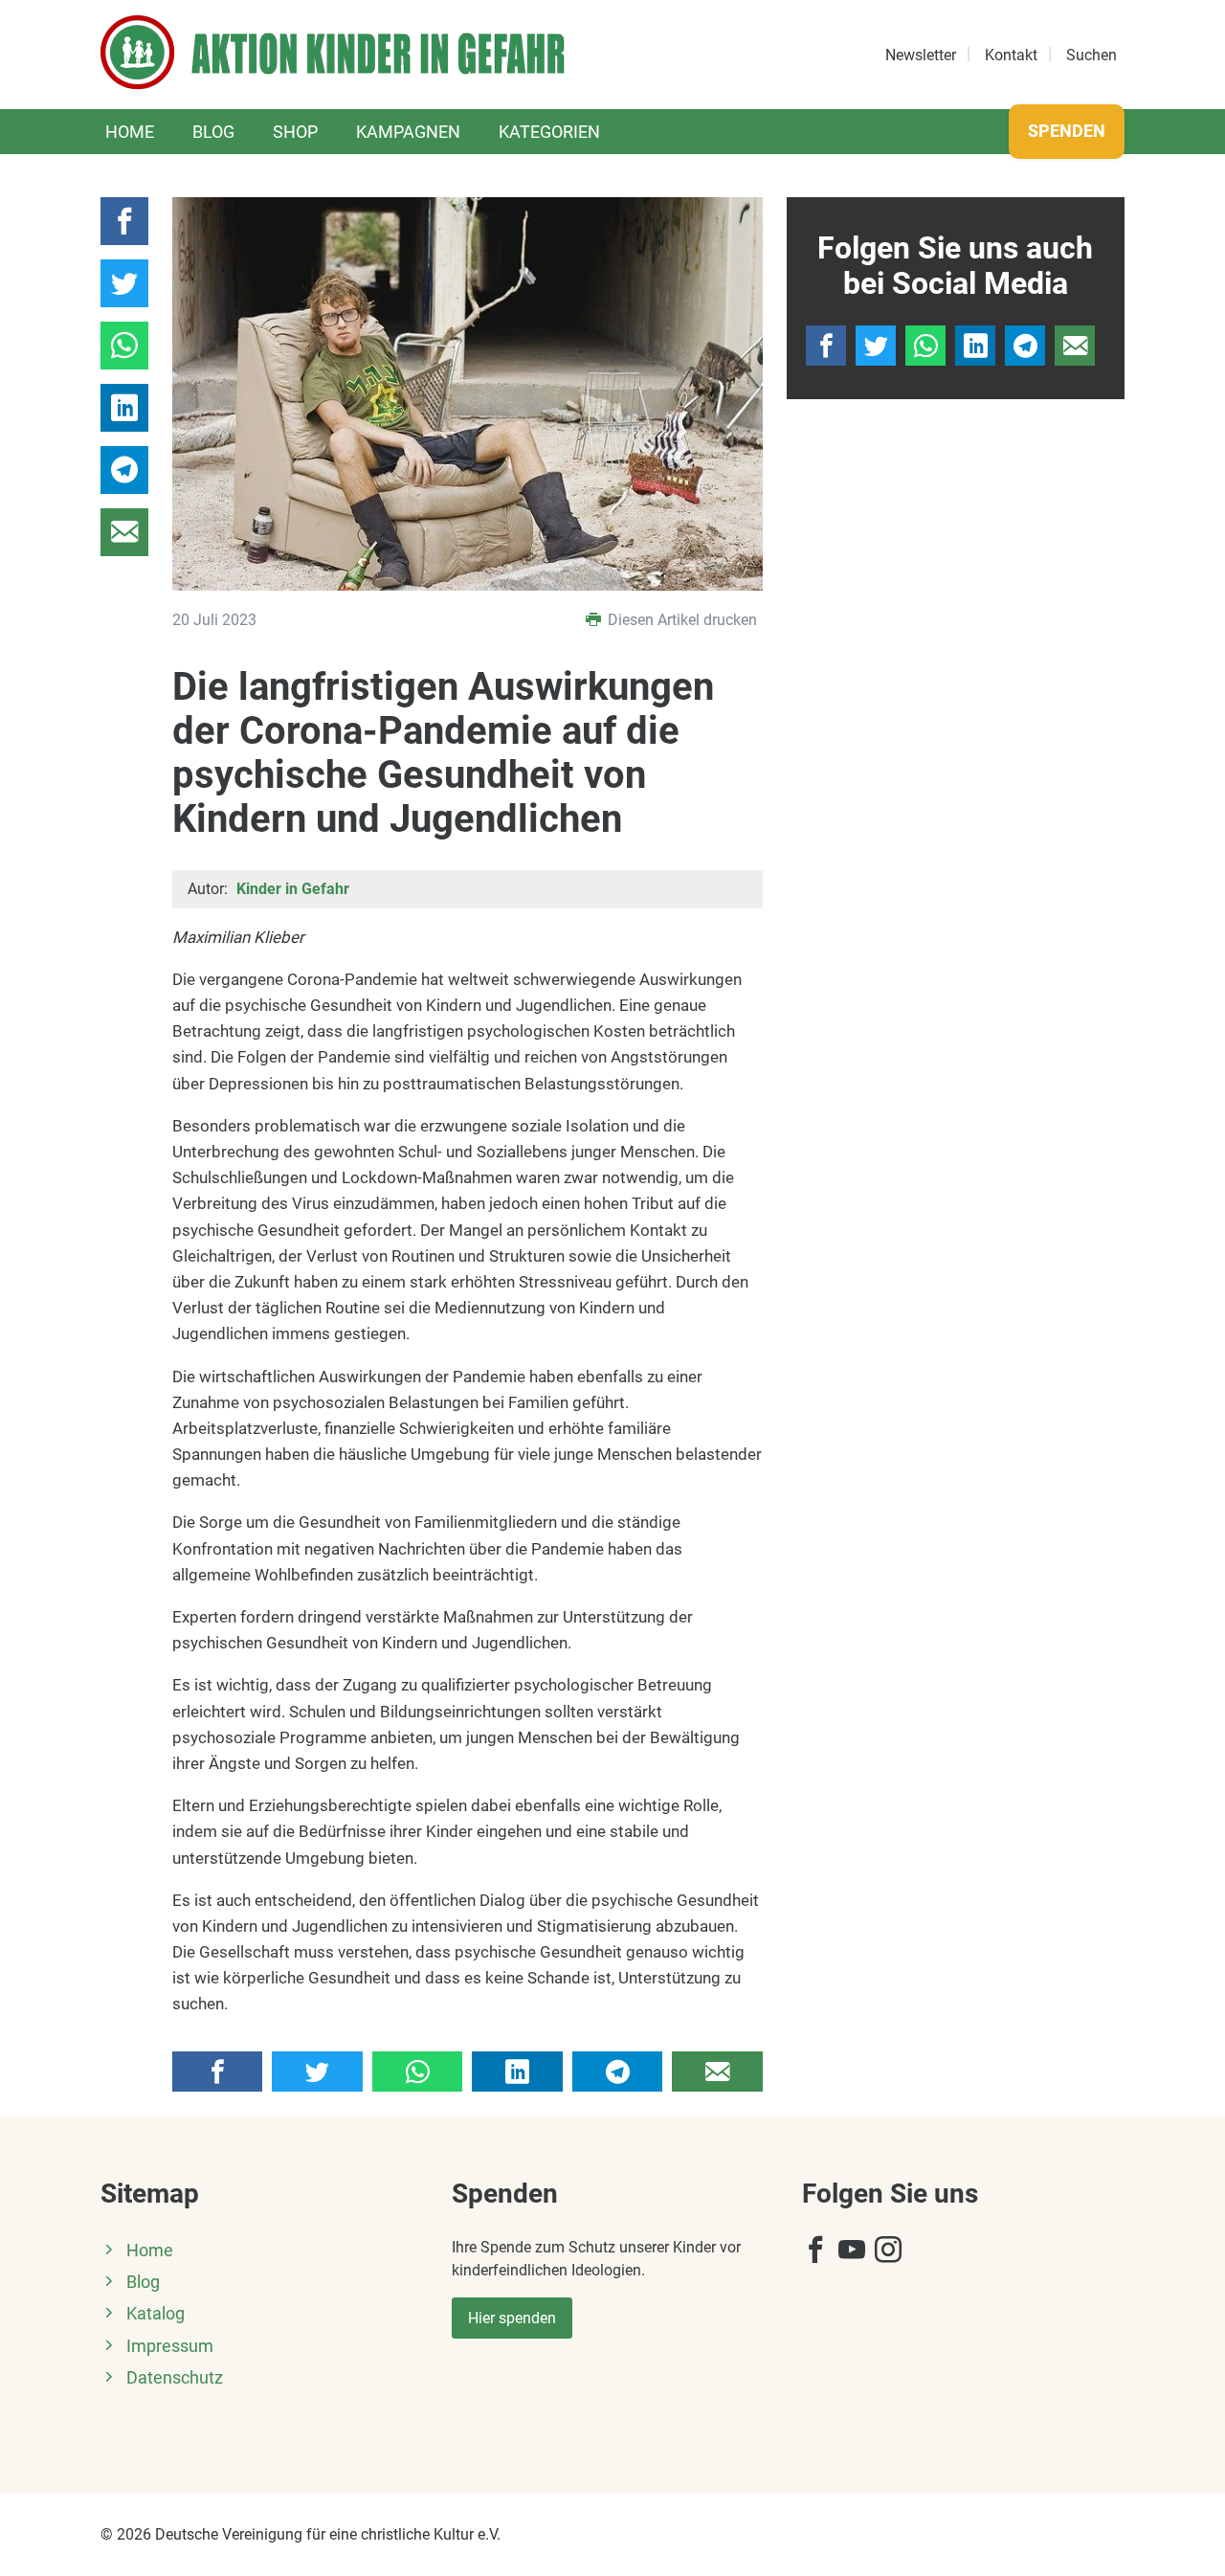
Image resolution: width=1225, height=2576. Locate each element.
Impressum (170, 2346)
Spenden (1067, 131)
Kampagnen (408, 132)
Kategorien (549, 132)
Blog (213, 132)
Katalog (156, 2314)
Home (130, 132)
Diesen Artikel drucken (680, 620)
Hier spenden (512, 2318)
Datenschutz (175, 2378)
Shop (295, 132)
